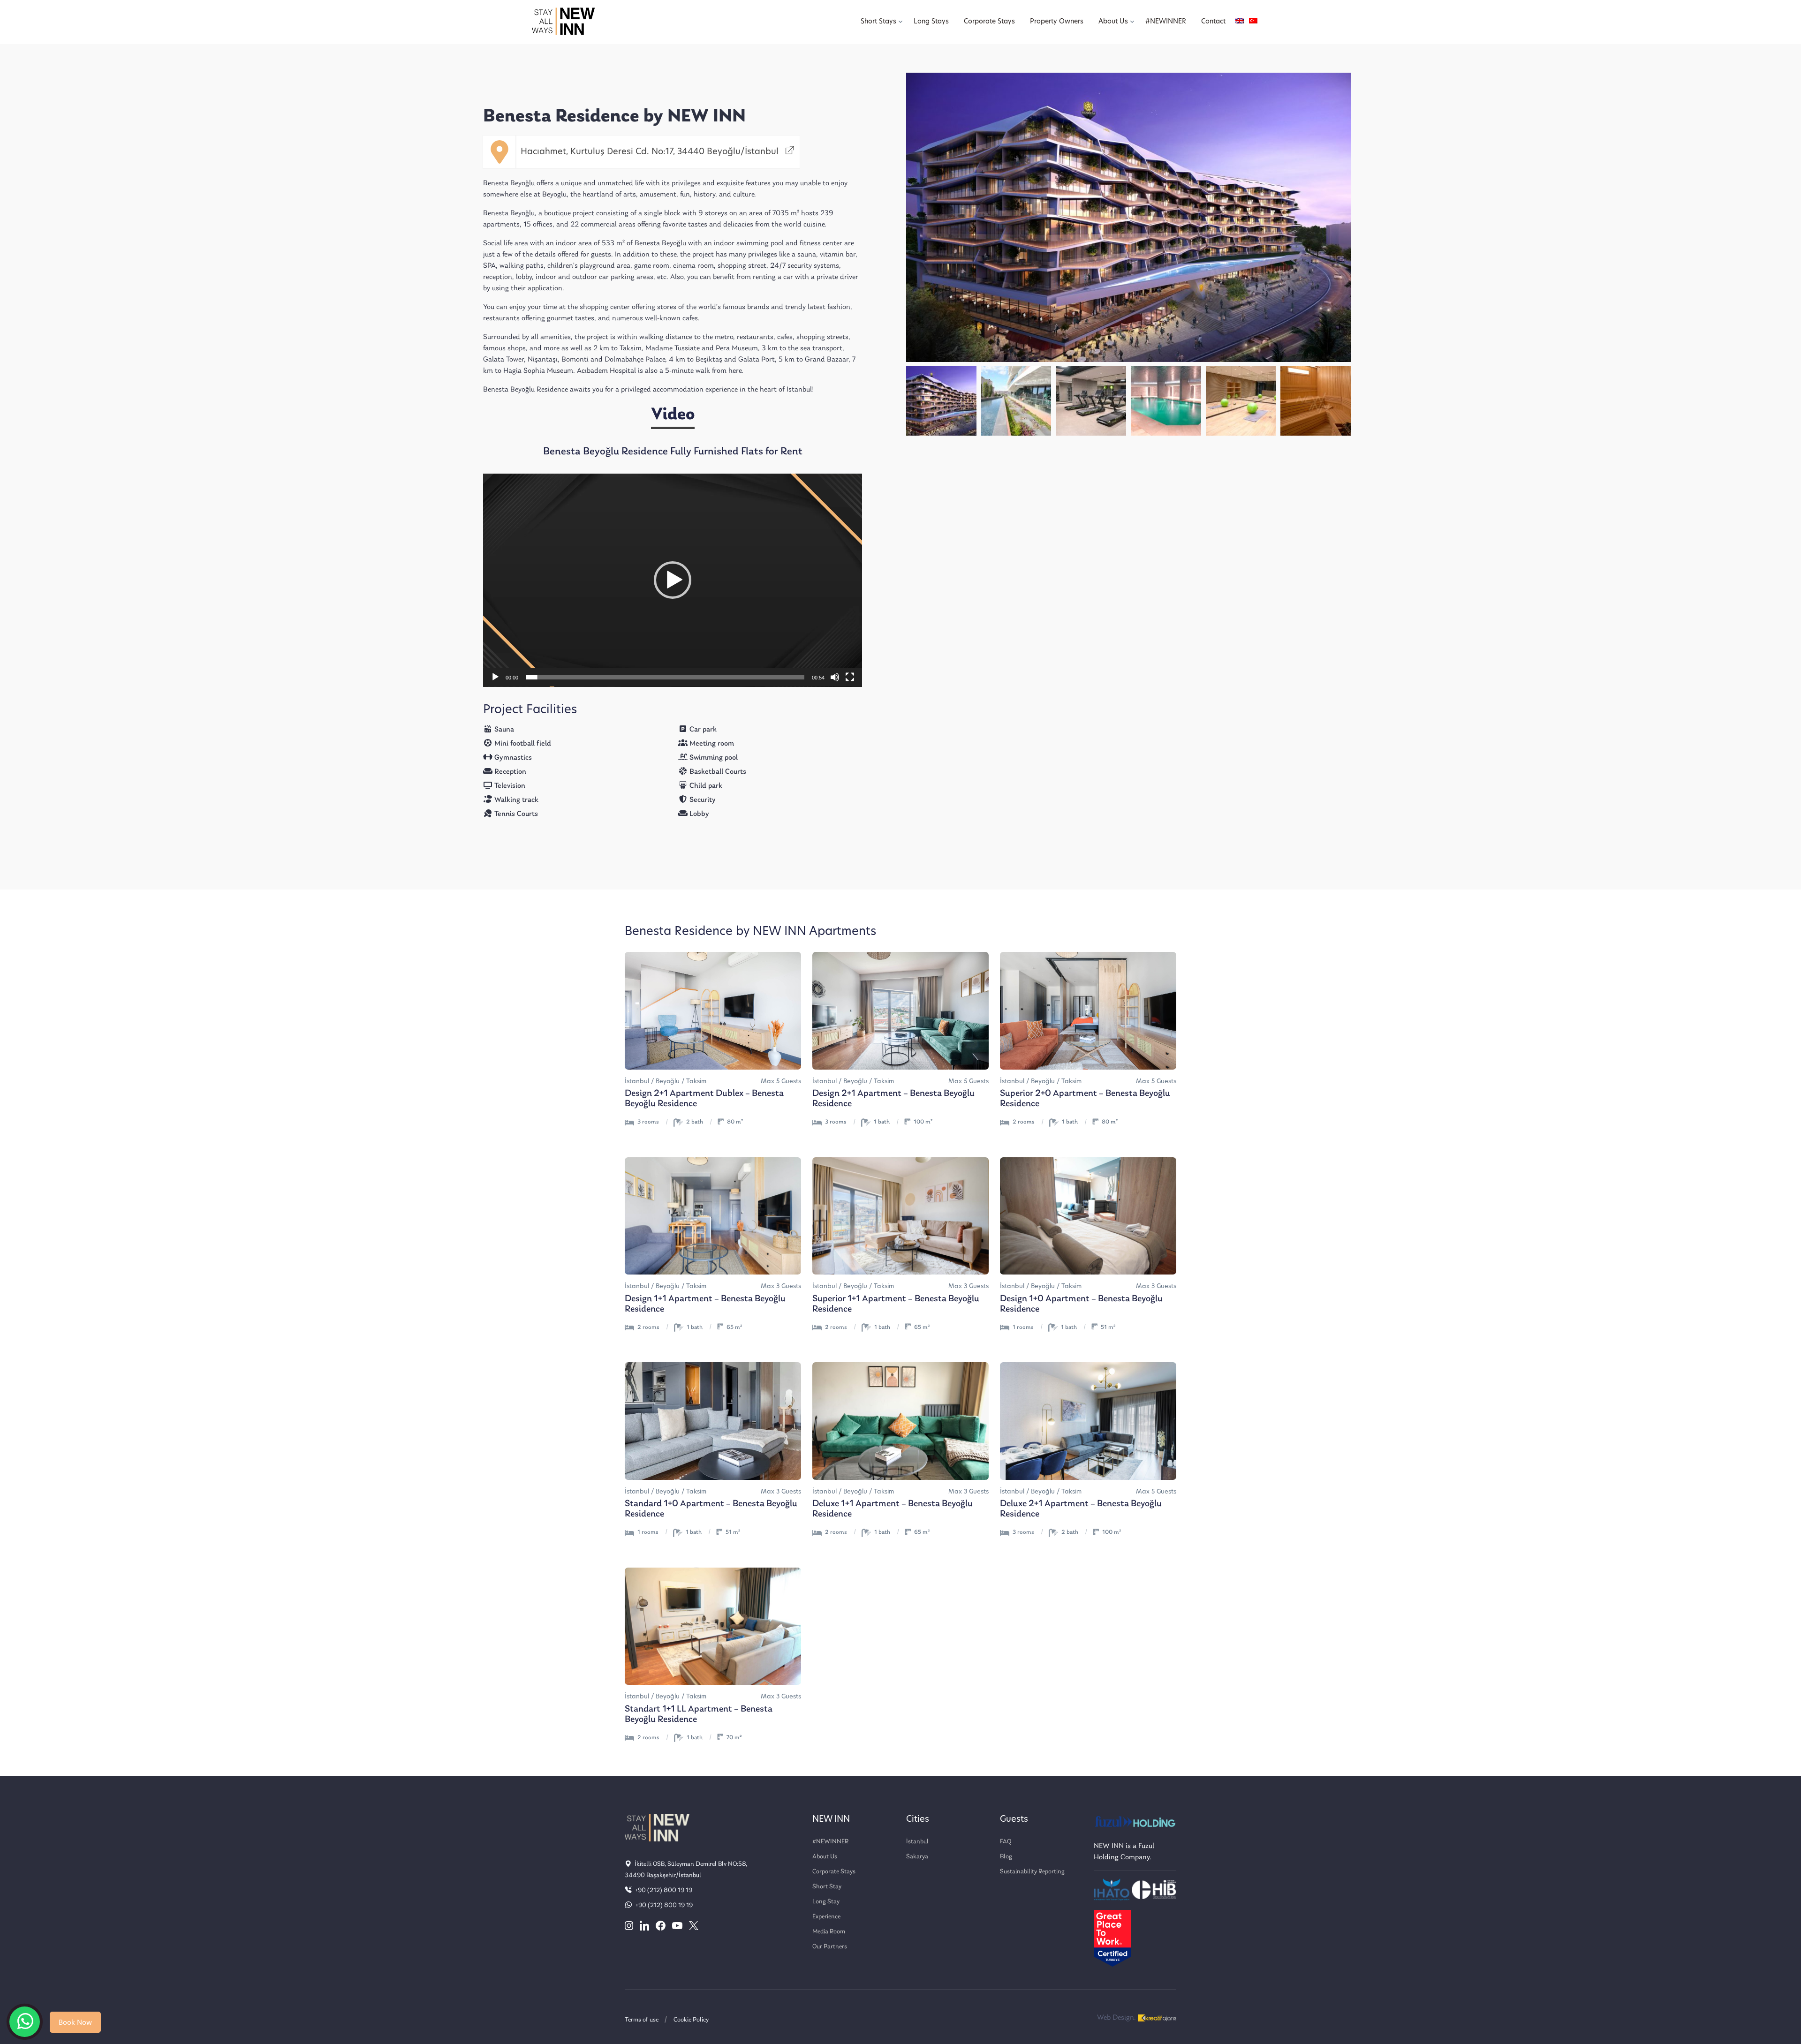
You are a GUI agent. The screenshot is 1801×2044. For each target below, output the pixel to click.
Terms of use (642, 2020)
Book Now (75, 2023)
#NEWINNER (830, 1842)
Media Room (829, 1932)
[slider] (665, 677)
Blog (1006, 1857)
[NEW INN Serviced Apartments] (25, 2022)
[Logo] (563, 22)
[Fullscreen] (850, 677)
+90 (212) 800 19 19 (663, 1890)
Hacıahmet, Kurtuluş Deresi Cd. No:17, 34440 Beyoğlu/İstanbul (651, 152)
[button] (673, 580)
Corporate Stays (834, 1872)
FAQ (1006, 1842)
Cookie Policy (691, 2020)
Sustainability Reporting (1032, 1872)
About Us (825, 1857)
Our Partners (830, 1947)
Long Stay (826, 1902)
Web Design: (1117, 2018)
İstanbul (917, 1842)
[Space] (657, 1827)
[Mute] (835, 677)
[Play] (495, 677)
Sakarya (917, 1857)
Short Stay (827, 1887)
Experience (826, 1917)
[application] (673, 580)
